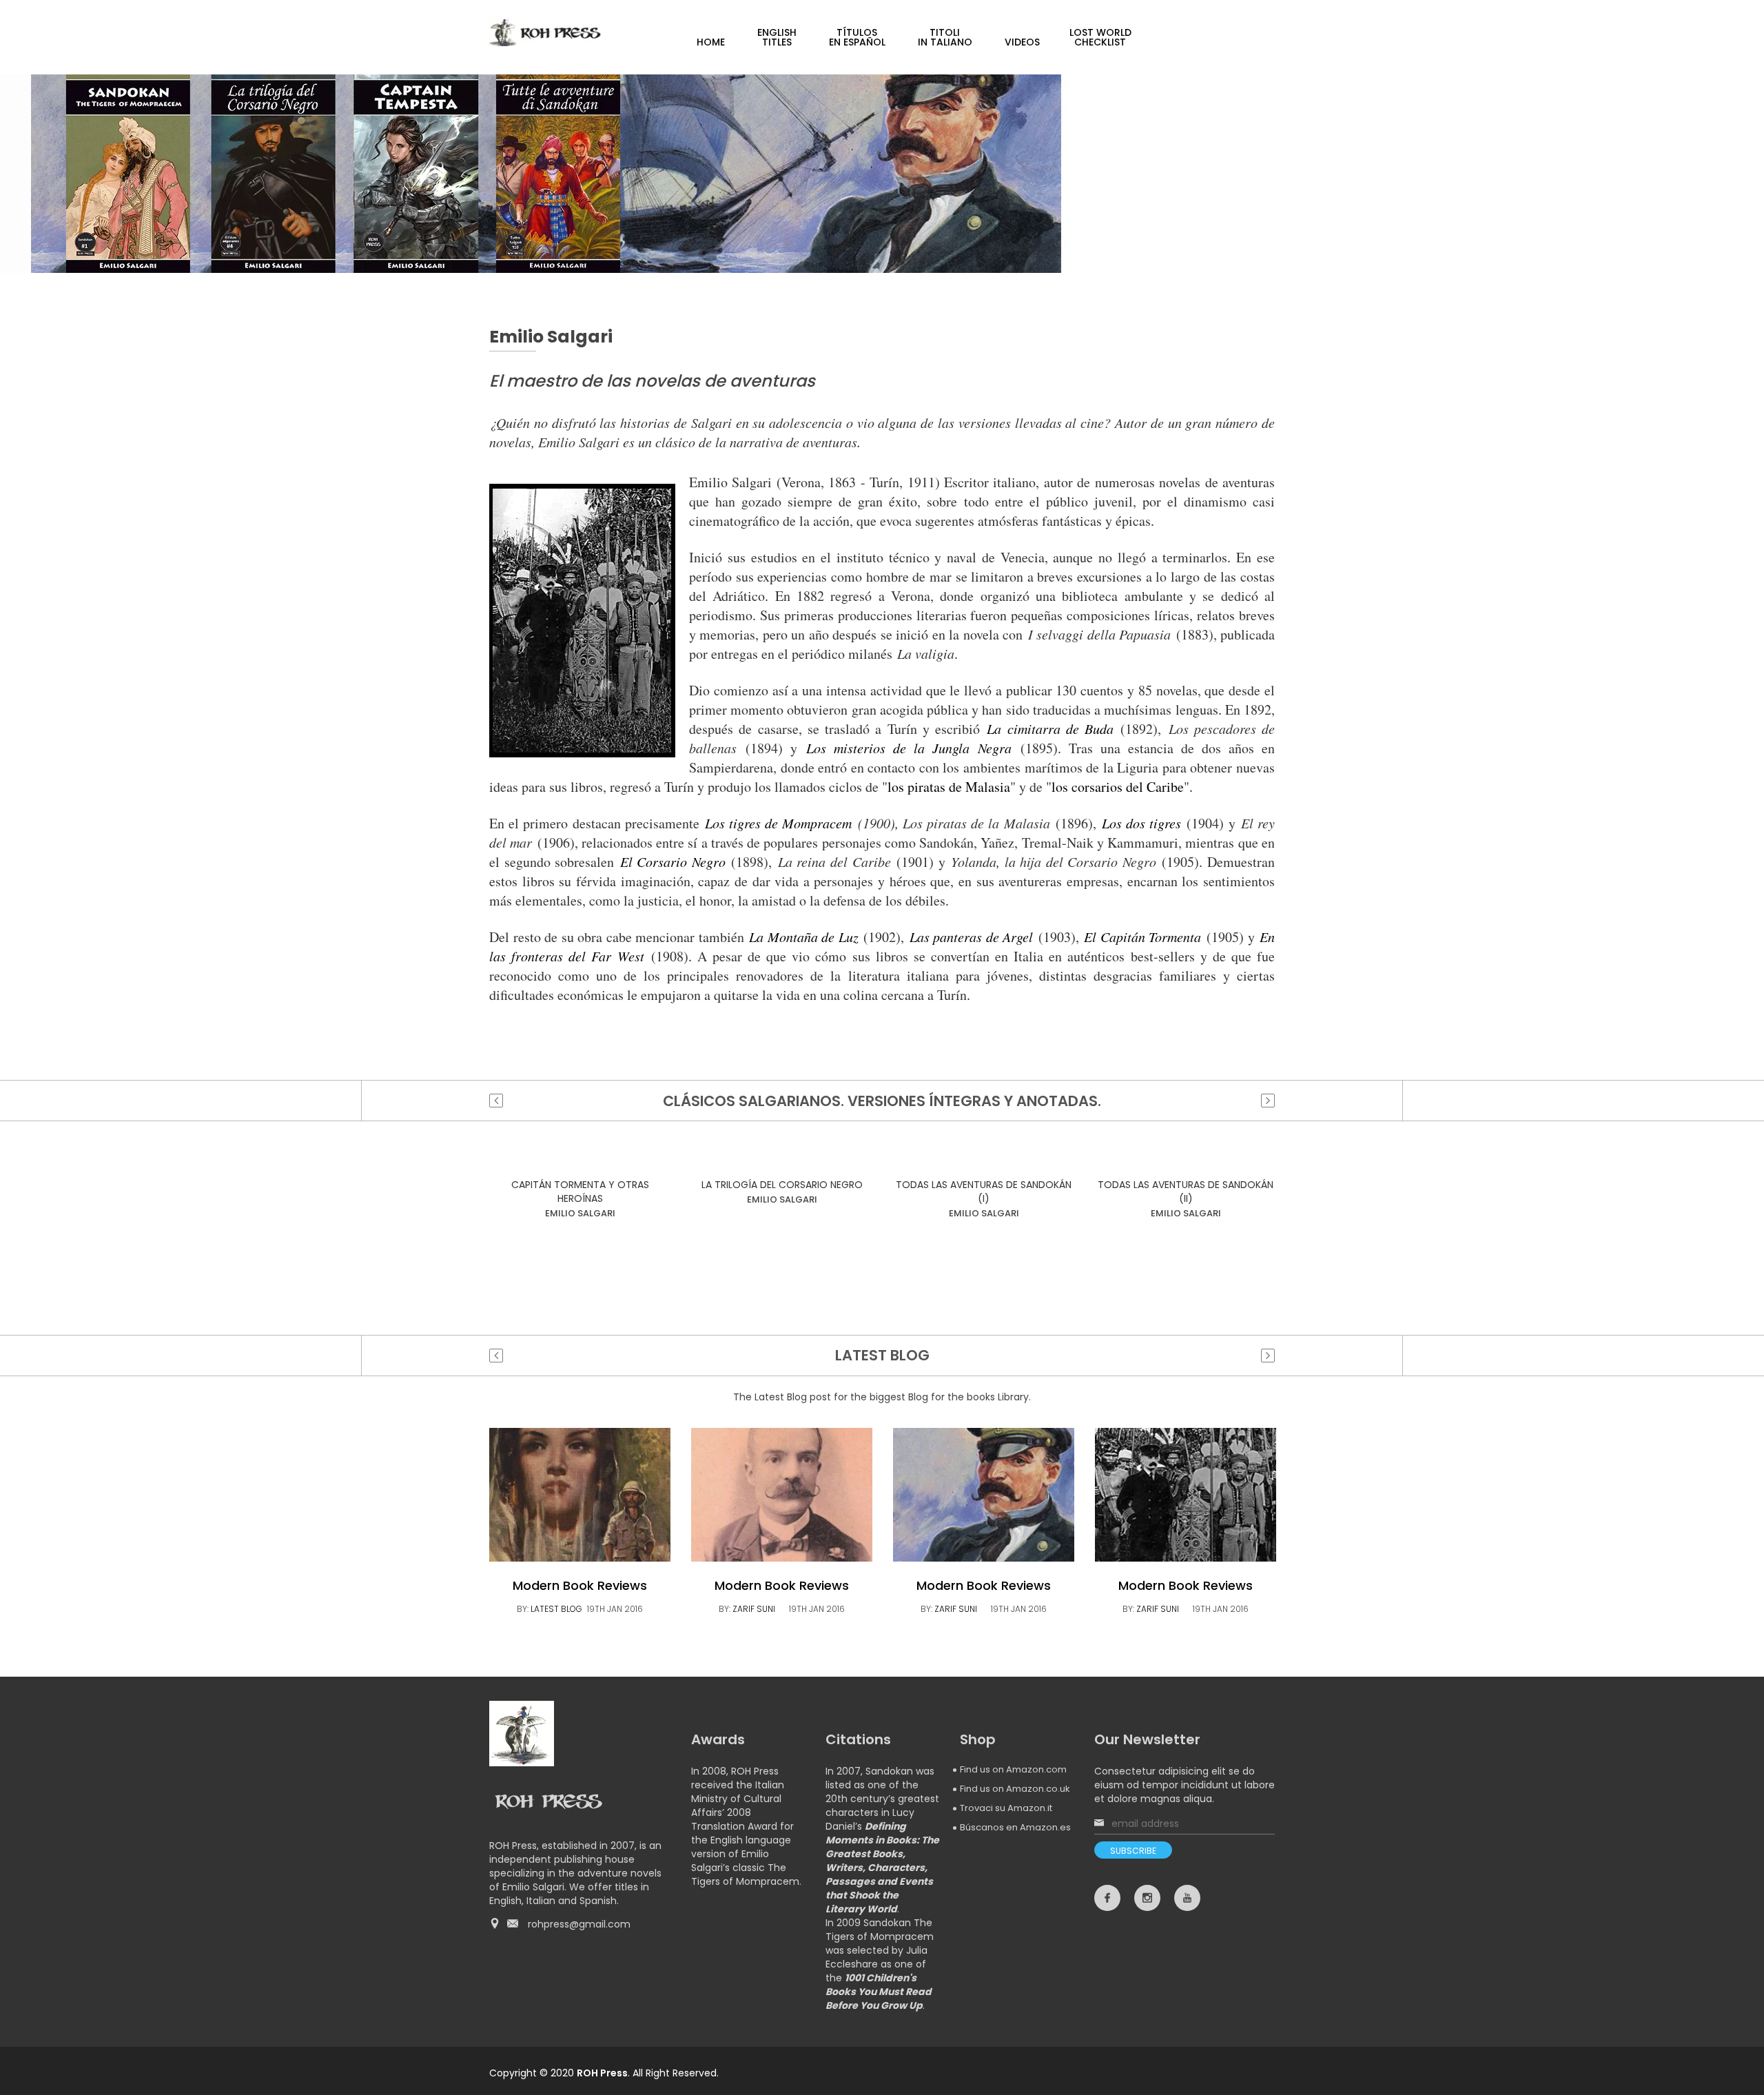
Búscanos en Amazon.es (1015, 1827)
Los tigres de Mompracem (779, 823)
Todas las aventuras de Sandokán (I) (984, 1192)
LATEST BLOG (556, 1609)
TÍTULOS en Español (857, 37)
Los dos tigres (1141, 823)
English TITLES (777, 37)
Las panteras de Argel (972, 937)
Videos (1022, 42)
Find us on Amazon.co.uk (1015, 1789)
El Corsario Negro (673, 861)
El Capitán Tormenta (1142, 937)
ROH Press (602, 2073)
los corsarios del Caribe (1118, 787)
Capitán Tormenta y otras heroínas (580, 1192)
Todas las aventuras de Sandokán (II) (1186, 1192)
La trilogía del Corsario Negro (782, 1185)
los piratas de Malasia (949, 787)
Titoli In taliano (945, 37)
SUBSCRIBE (1133, 1851)
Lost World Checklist (1100, 37)
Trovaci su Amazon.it (1006, 1808)
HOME (711, 42)
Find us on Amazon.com (1013, 1769)
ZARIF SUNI (754, 1609)
